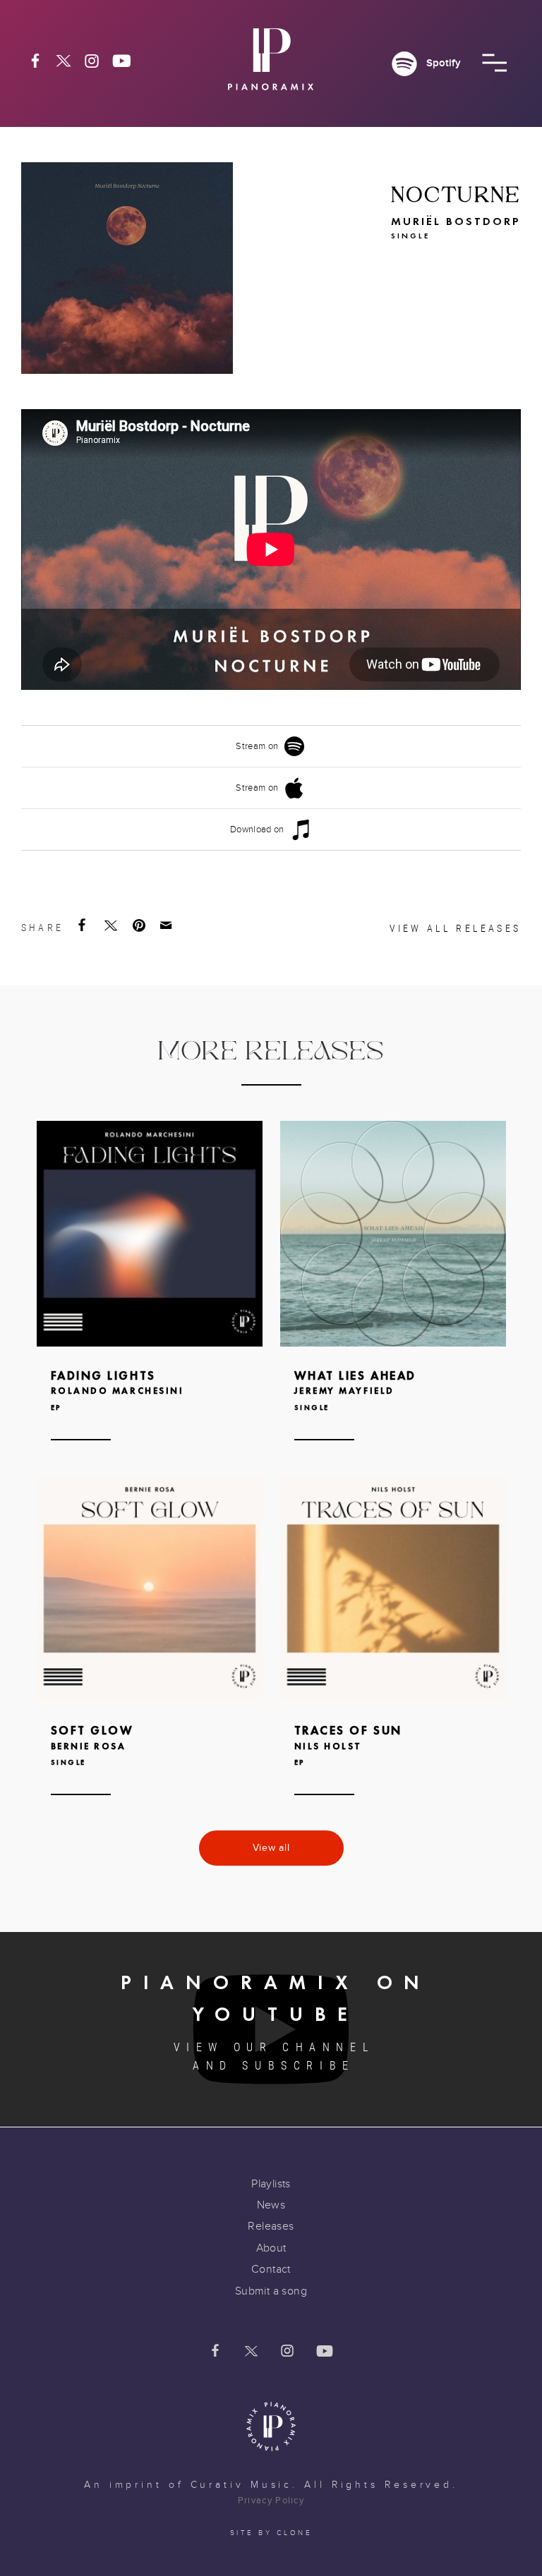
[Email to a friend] (167, 925)
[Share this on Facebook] (83, 925)
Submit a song (271, 2291)
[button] (494, 63)
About (271, 2248)
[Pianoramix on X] (64, 61)
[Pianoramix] (271, 65)
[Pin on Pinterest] (140, 925)
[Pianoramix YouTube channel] (122, 61)
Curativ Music (242, 2485)
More (150, 1302)
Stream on (257, 746)
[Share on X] (112, 925)
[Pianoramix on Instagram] (92, 61)
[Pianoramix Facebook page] (35, 61)
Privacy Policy (271, 2501)
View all (271, 1848)
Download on (257, 830)
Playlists (271, 2184)
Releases (271, 2226)
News (271, 2205)
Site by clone (271, 2533)
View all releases (455, 928)
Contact (271, 2269)
